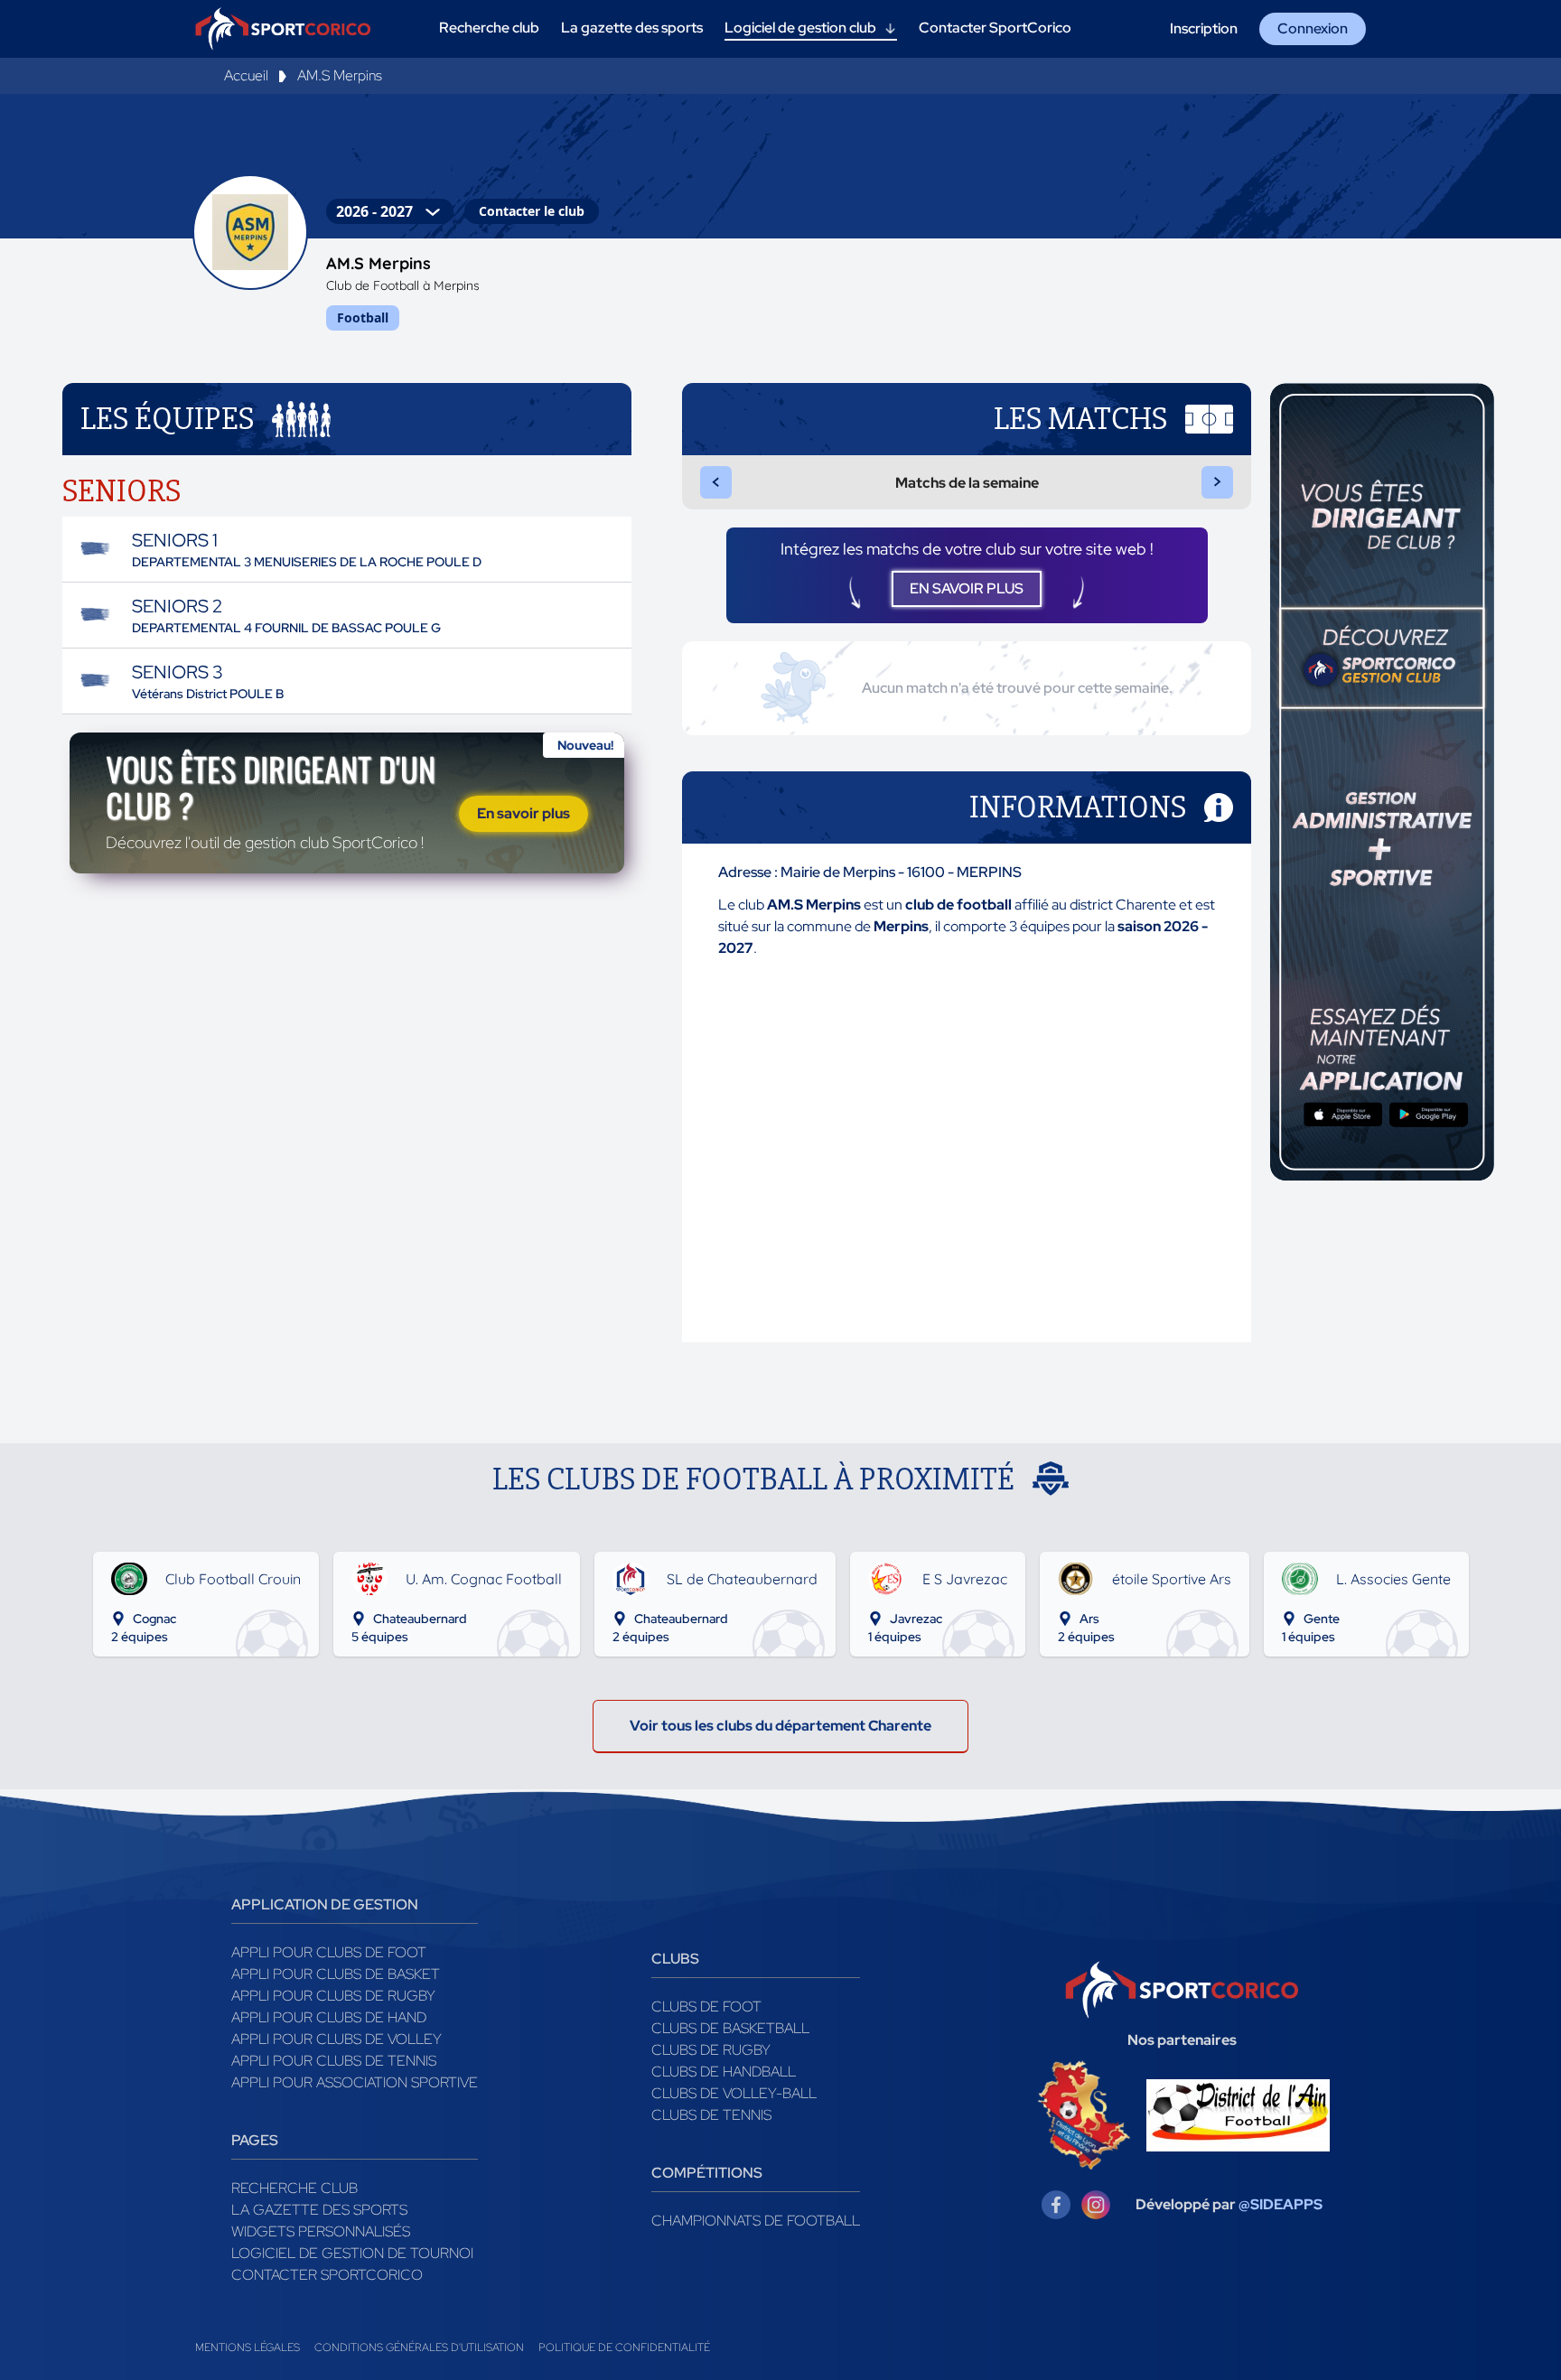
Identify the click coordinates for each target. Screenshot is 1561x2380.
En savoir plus (523, 813)
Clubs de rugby (711, 2050)
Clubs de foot (706, 2007)
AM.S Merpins (340, 75)
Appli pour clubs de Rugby (333, 1996)
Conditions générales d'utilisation (419, 2347)
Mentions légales (248, 2347)
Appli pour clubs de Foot (329, 1952)
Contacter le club (532, 211)
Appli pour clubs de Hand (329, 2017)
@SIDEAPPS (1281, 2204)
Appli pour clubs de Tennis (334, 2061)
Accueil (246, 75)
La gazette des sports (319, 2210)
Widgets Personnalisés (321, 2231)
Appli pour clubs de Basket (336, 1974)
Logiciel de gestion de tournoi (352, 2253)
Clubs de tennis (711, 2115)
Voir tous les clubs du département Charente (780, 1726)
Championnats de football (756, 2221)
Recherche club (294, 2188)
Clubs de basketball (730, 2028)
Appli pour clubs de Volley (337, 2039)
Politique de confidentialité (624, 2347)
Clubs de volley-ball (734, 2093)
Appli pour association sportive (355, 2082)
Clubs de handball (724, 2072)
